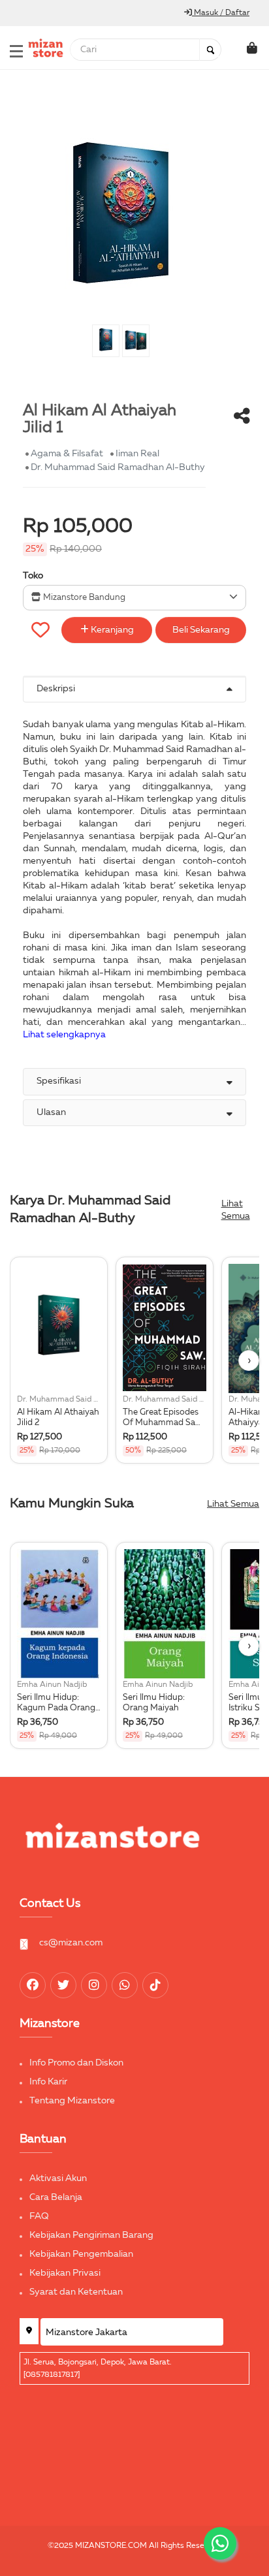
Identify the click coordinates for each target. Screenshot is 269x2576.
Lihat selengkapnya (64, 1035)
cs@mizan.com (71, 1943)
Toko (33, 576)
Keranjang (111, 630)
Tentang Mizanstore (72, 2101)
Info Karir (48, 2082)
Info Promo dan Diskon (76, 2063)
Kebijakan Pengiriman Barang (91, 2235)
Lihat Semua (236, 1210)
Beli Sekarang (201, 630)
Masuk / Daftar (221, 13)
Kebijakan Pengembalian (81, 2254)
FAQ (39, 2216)
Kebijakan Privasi (65, 2273)
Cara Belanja (56, 2197)
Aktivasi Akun (58, 2178)
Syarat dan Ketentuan (76, 2292)
